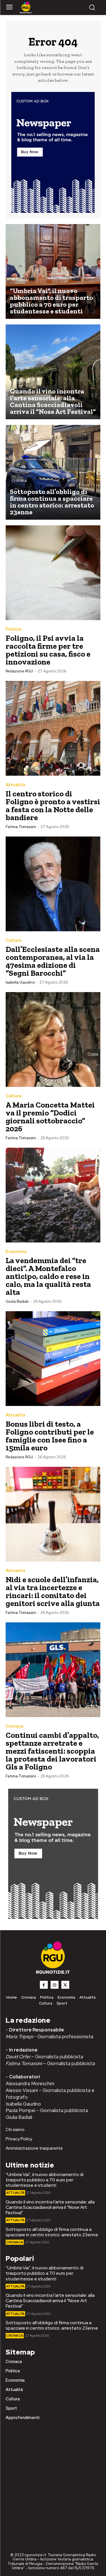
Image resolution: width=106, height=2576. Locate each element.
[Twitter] (65, 1985)
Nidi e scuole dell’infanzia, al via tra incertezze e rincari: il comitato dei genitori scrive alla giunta (53, 1591)
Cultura (14, 940)
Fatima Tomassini (21, 827)
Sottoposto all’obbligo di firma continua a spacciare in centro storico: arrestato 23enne (52, 2232)
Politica (14, 629)
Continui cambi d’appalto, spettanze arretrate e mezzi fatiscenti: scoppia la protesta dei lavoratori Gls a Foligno (52, 1751)
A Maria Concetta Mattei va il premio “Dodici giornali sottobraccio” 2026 (50, 1117)
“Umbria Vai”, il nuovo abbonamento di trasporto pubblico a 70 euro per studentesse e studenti (45, 2180)
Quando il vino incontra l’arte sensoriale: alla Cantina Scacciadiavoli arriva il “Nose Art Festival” (50, 2207)
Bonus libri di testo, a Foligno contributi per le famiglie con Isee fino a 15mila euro (50, 1436)
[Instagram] (55, 1985)
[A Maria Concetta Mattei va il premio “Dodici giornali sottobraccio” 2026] (53, 1039)
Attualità (20, 280)
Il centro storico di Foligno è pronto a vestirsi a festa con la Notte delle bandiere (53, 806)
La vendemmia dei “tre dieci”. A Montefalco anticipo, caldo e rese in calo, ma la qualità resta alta (48, 1276)
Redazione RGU (19, 671)
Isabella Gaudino (20, 982)
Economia (16, 1252)
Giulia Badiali (17, 1301)
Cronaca (19, 480)
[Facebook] (44, 1985)
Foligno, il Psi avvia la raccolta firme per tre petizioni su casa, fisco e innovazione (48, 650)
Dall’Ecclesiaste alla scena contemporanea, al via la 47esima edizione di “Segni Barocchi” (53, 961)
